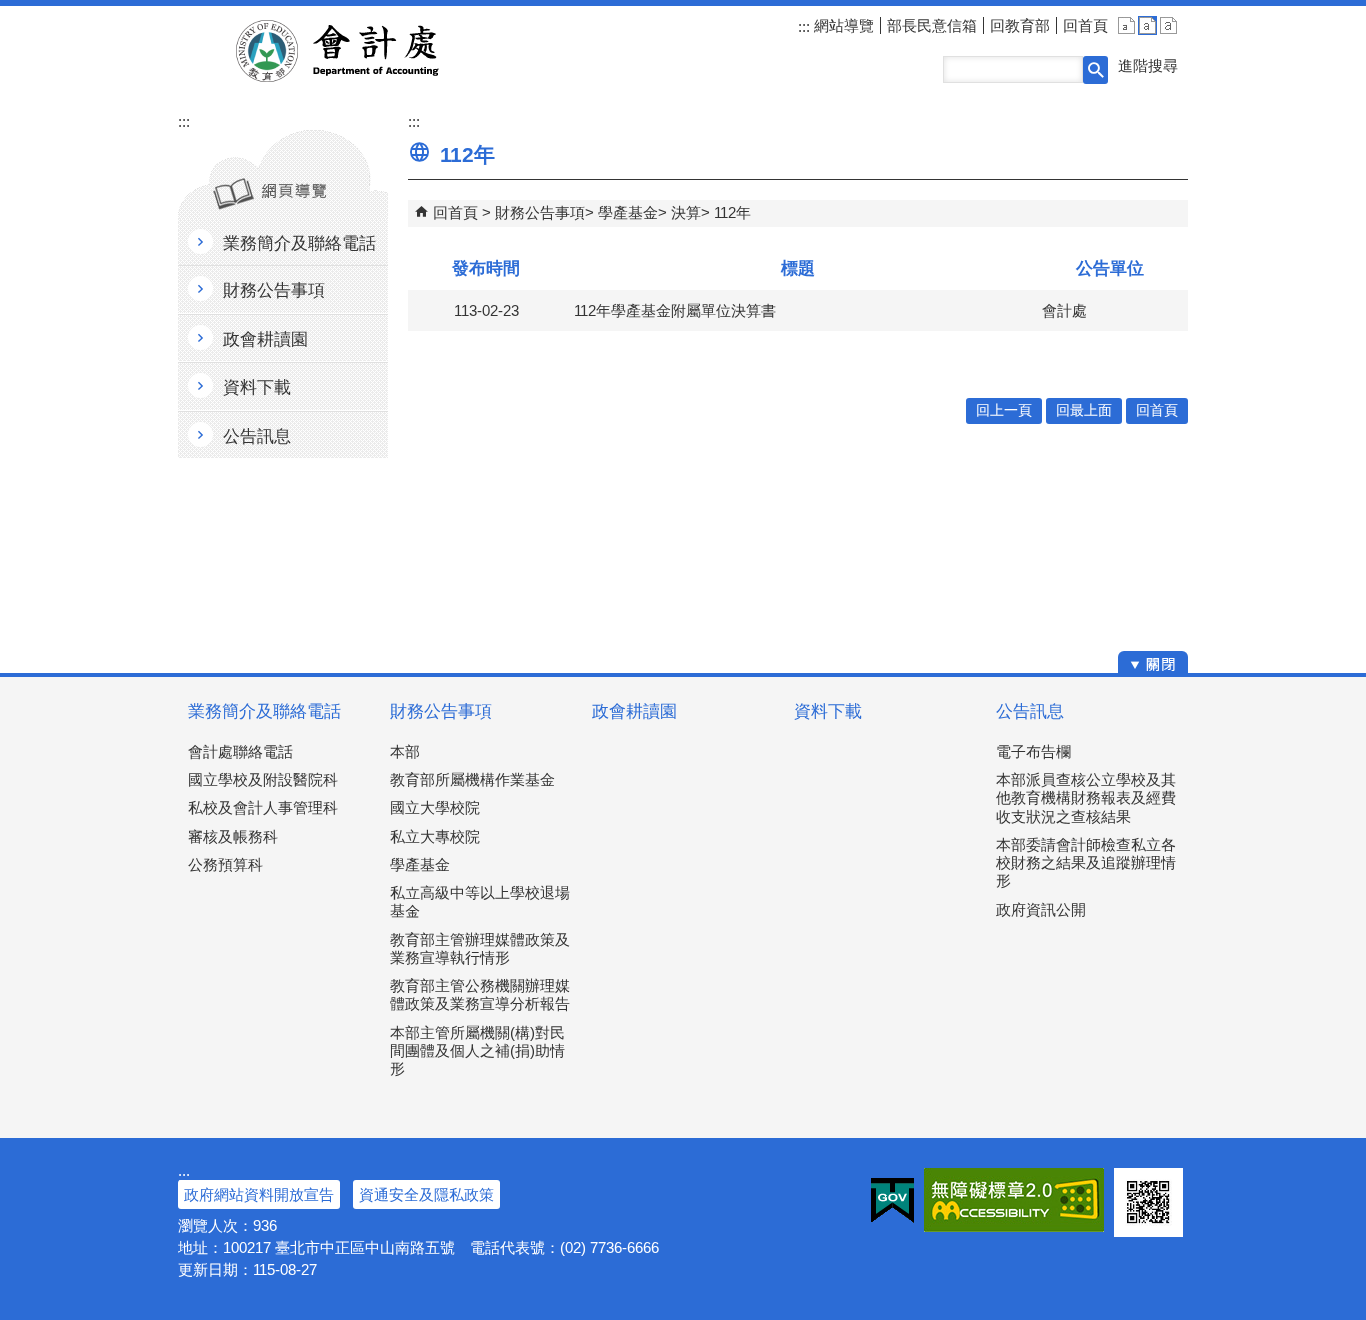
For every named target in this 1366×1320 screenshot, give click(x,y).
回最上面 (1084, 410)
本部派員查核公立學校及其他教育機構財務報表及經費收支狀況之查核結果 (1086, 797)
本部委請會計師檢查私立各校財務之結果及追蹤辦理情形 (1086, 862)
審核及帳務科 (233, 836)
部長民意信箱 (932, 25)
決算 (686, 212)
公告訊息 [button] (257, 436)
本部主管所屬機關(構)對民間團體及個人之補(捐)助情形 (477, 1050)
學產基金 (628, 212)
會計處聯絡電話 (240, 751)
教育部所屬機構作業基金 (472, 779)
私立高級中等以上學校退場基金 (480, 901)
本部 (405, 751)
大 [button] (1168, 25)
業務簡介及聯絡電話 (264, 711)
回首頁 (1085, 25)
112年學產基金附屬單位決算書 (675, 310)
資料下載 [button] (257, 387)
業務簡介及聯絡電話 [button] (299, 243)
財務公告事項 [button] (274, 290)
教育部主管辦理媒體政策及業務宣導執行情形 (480, 948)
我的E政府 (892, 1200)
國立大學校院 (435, 807)
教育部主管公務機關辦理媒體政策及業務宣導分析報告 (480, 994)
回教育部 (1020, 25)
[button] (1095, 70)
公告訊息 (1030, 711)
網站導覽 (842, 25)
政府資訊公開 (1041, 909)
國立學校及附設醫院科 (263, 779)
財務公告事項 (540, 212)
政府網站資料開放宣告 (259, 1194)
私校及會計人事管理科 (263, 807)
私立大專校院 (435, 836)
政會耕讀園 (634, 711)
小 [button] (1126, 25)
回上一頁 (1004, 410)
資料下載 (828, 711)
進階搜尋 (1148, 65)
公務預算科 (225, 864)
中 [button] (1147, 25)
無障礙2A (1014, 1200)
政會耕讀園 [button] (265, 339)
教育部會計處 (361, 51)
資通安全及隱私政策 (426, 1194)
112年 (732, 212)
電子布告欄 (1033, 751)
